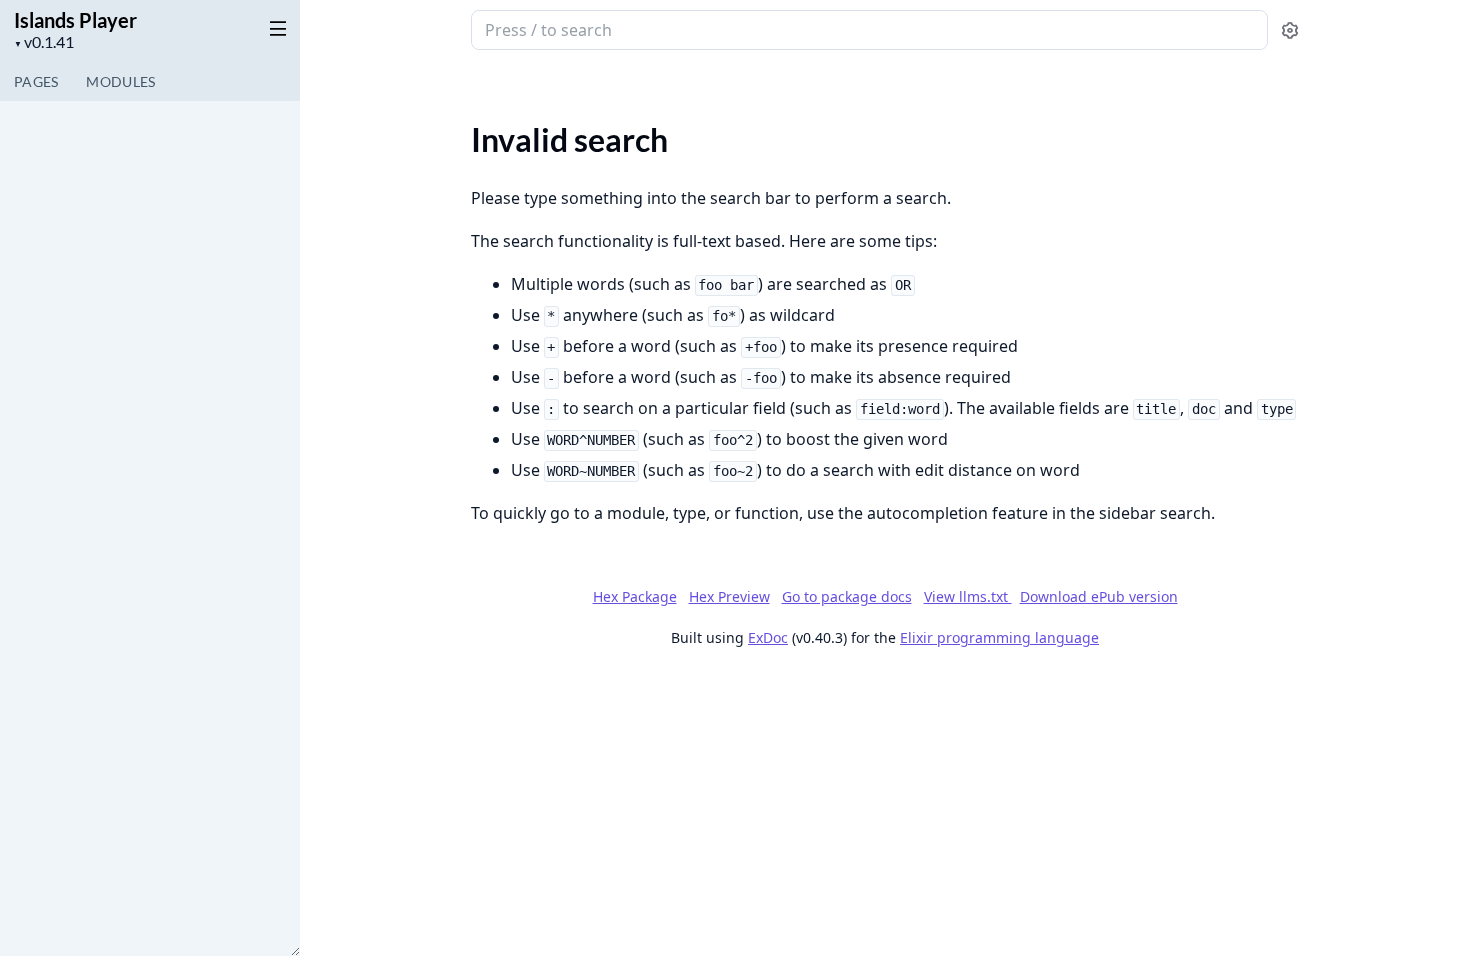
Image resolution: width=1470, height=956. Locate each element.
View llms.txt (968, 596)
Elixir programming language (999, 637)
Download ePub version (1099, 596)
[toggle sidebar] (274, 28)
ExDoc (768, 637)
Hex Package (635, 596)
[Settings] (1290, 30)
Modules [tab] (120, 81)
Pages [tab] (36, 81)
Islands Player (75, 20)
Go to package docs (847, 597)
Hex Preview (729, 596)
